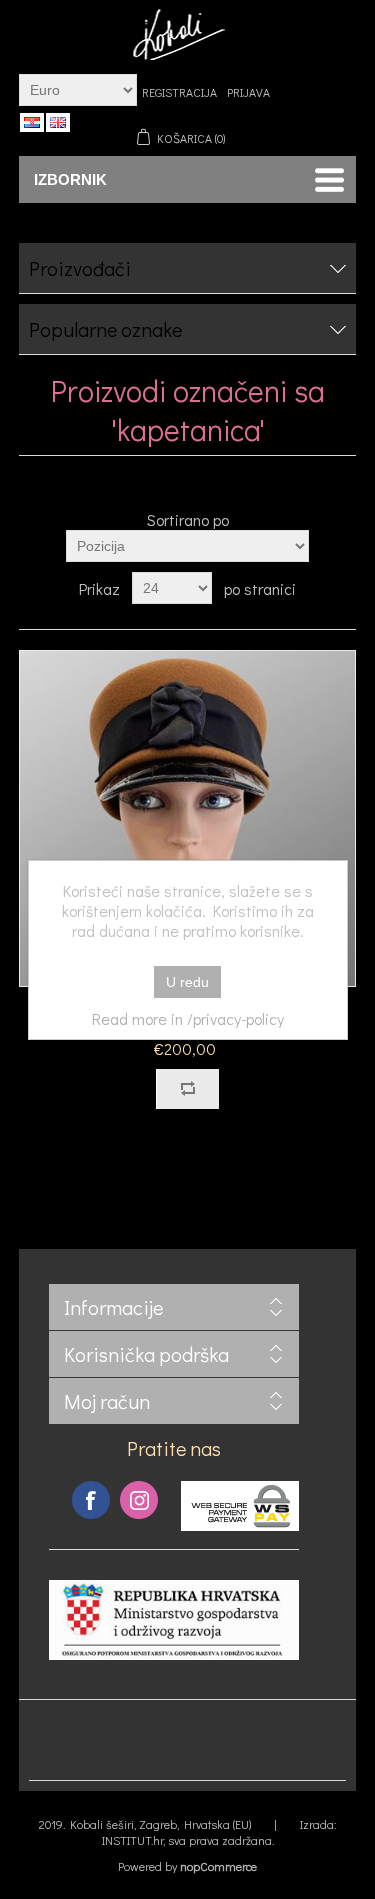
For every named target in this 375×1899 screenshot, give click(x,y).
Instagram (139, 1500)
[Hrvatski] (32, 122)
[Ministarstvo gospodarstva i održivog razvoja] (174, 1654)
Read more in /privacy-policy (188, 1018)
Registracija (179, 92)
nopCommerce (218, 1866)
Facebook (91, 1500)
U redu (187, 982)
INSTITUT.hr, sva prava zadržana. (188, 1840)
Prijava (248, 92)
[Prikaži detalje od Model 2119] (188, 819)
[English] (58, 122)
